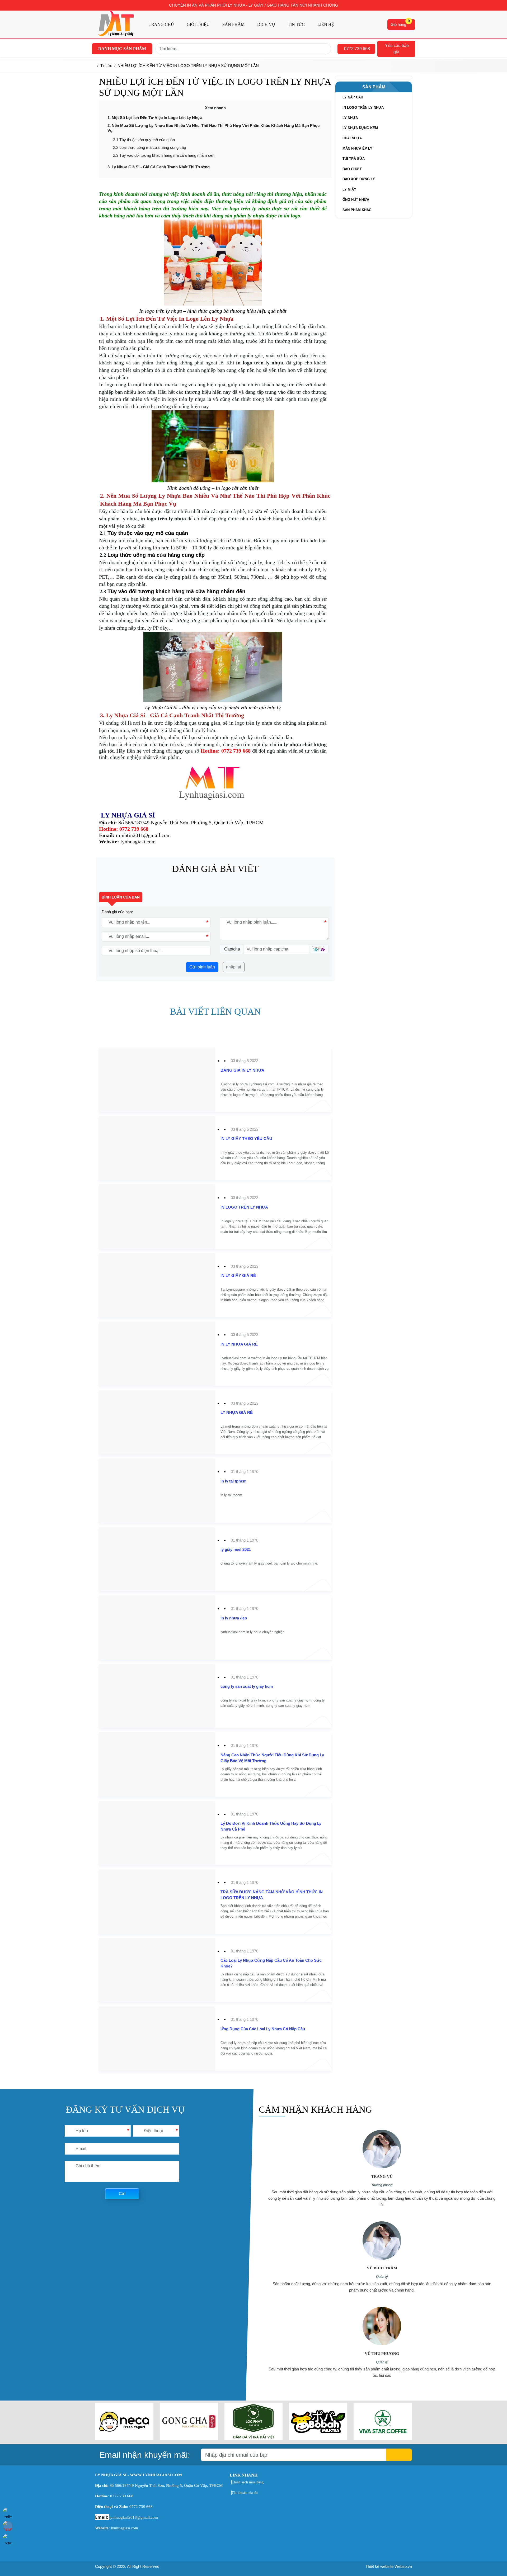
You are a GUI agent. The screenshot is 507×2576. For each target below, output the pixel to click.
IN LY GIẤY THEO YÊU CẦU (246, 1139)
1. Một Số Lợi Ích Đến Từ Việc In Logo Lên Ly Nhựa (155, 118)
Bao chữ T (352, 169)
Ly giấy (349, 189)
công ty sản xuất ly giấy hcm (247, 1686)
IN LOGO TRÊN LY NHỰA (244, 1207)
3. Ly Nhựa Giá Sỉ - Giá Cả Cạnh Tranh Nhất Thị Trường (159, 167)
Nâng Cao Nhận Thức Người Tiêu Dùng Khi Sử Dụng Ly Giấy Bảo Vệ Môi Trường (272, 1758)
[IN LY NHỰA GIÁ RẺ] (116, 1325)
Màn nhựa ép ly (357, 148)
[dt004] (318, 2439)
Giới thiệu (198, 24)
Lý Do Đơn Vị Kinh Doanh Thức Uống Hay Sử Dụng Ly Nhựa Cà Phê (271, 1826)
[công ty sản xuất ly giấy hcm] (123, 1667)
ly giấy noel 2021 (236, 1549)
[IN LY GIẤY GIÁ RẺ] (115, 1256)
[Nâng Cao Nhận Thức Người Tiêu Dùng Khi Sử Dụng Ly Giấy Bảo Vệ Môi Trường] (156, 1742)
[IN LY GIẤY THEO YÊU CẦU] (123, 1119)
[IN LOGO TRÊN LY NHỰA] (121, 1188)
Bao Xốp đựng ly (359, 179)
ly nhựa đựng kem (360, 128)
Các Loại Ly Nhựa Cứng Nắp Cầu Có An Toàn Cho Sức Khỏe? (271, 1963)
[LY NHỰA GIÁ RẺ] (114, 1393)
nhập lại (234, 967)
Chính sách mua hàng (248, 2482)
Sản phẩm (233, 24)
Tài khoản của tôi (245, 2493)
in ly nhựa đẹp (234, 1618)
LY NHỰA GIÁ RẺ (237, 1412)
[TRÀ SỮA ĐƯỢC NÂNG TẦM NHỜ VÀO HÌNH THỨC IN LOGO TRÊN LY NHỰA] (156, 1879)
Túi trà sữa (354, 159)
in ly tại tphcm (233, 1481)
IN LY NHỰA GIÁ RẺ (239, 1344)
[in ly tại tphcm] (110, 1462)
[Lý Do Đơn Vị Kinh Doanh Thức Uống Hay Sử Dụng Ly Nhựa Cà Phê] (156, 1810)
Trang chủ (161, 24)
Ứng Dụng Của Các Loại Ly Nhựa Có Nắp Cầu (263, 2029)
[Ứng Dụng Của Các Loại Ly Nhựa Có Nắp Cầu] (138, 2009)
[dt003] (254, 2439)
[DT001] (124, 2439)
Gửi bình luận (202, 967)
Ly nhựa (350, 118)
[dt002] (189, 2439)
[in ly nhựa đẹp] (110, 1598)
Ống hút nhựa (356, 200)
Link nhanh (244, 2475)
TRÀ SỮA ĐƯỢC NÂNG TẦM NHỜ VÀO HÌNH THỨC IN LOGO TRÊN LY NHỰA (272, 1895)
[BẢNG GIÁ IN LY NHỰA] (119, 1051)
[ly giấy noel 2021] (112, 1530)
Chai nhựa (352, 138)
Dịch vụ (266, 24)
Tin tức (296, 24)
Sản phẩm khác (357, 210)
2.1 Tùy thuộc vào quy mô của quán (144, 140)
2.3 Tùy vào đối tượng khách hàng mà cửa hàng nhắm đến (164, 155)
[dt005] (383, 2439)
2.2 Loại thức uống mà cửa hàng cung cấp (149, 147)
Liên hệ (326, 24)
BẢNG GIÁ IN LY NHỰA (242, 1070)
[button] (356, 49)
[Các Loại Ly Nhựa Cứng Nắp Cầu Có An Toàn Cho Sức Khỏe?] (152, 1941)
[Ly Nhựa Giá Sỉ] (116, 35)
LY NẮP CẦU (353, 97)
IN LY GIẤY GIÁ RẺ (238, 1275)
